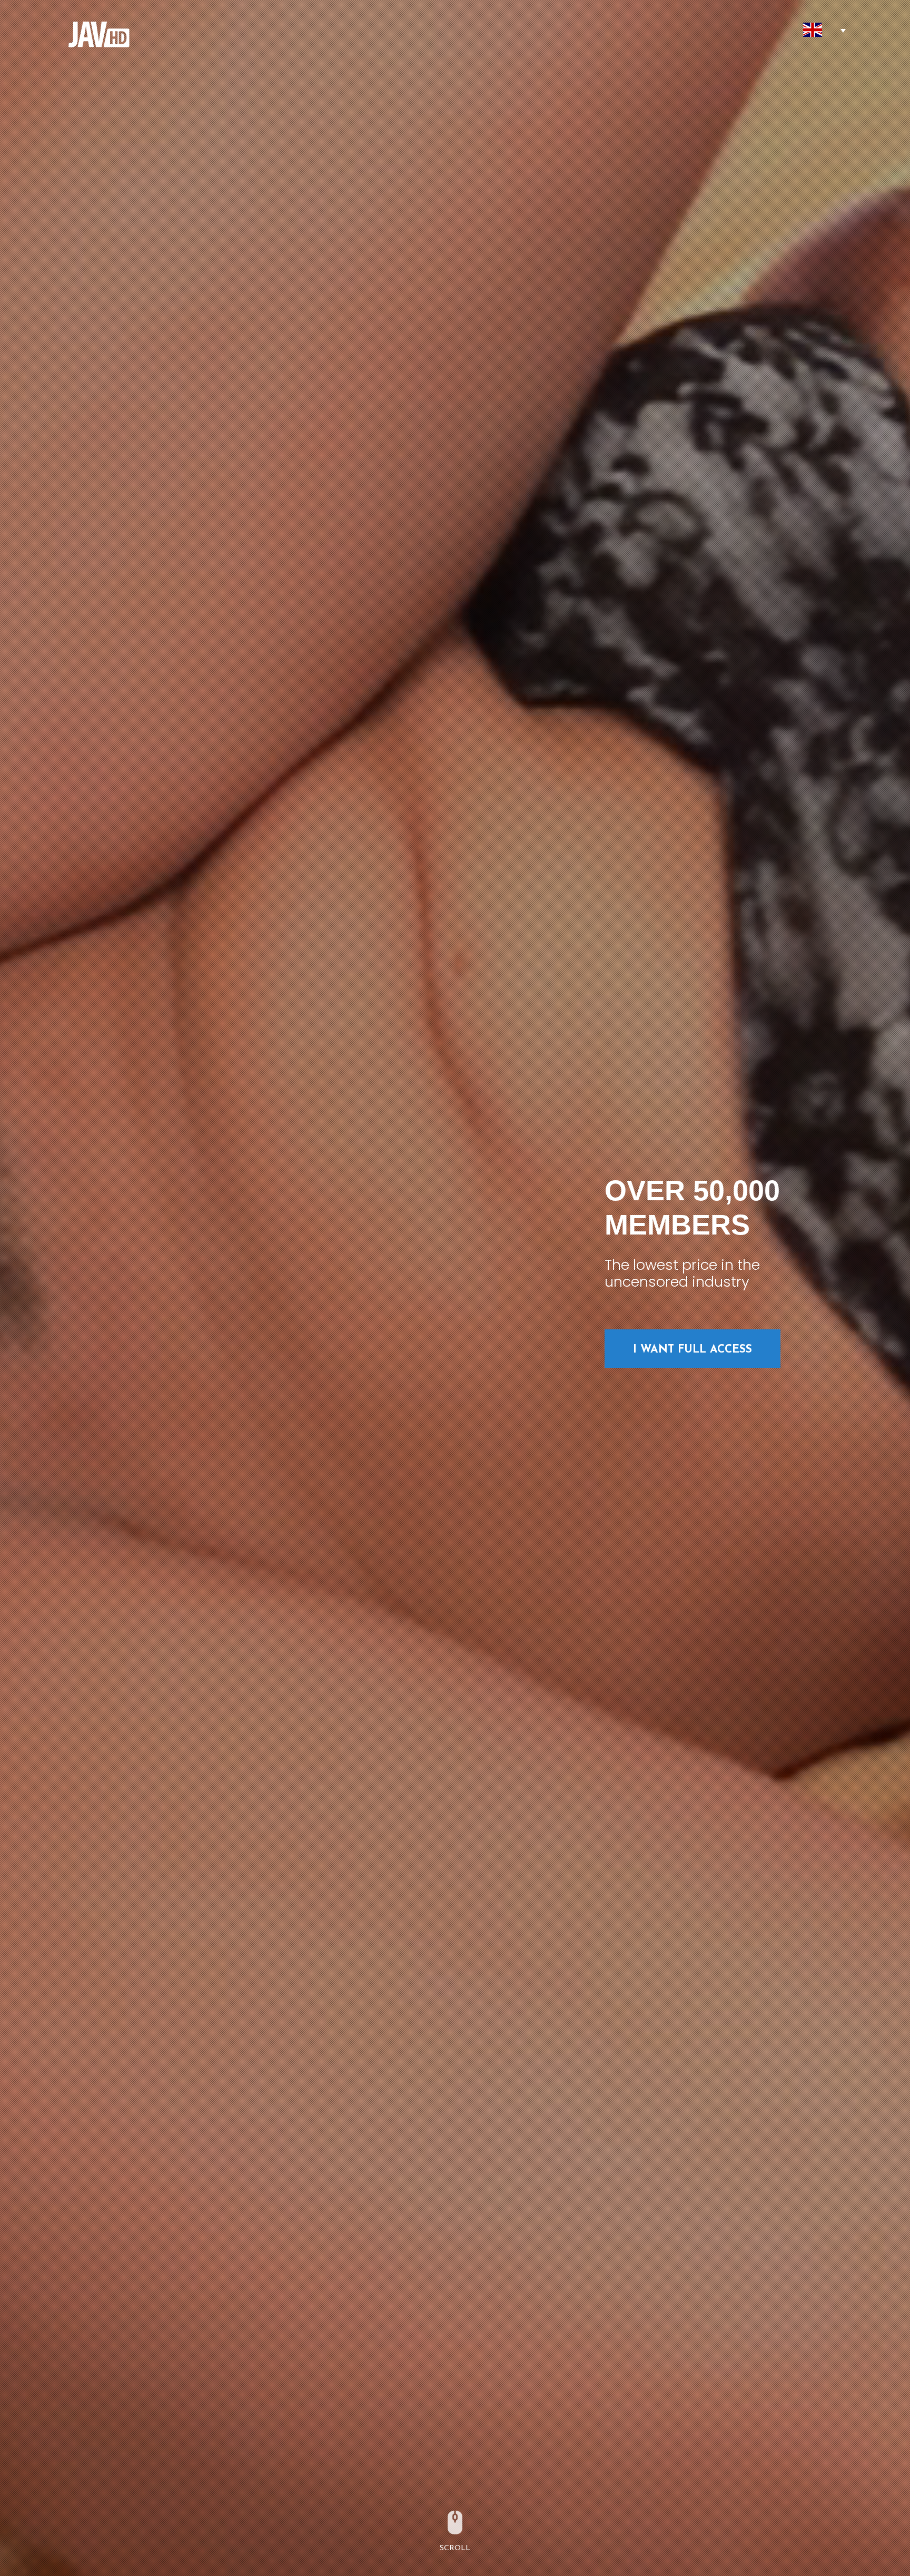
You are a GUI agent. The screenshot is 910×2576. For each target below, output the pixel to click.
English (813, 30)
